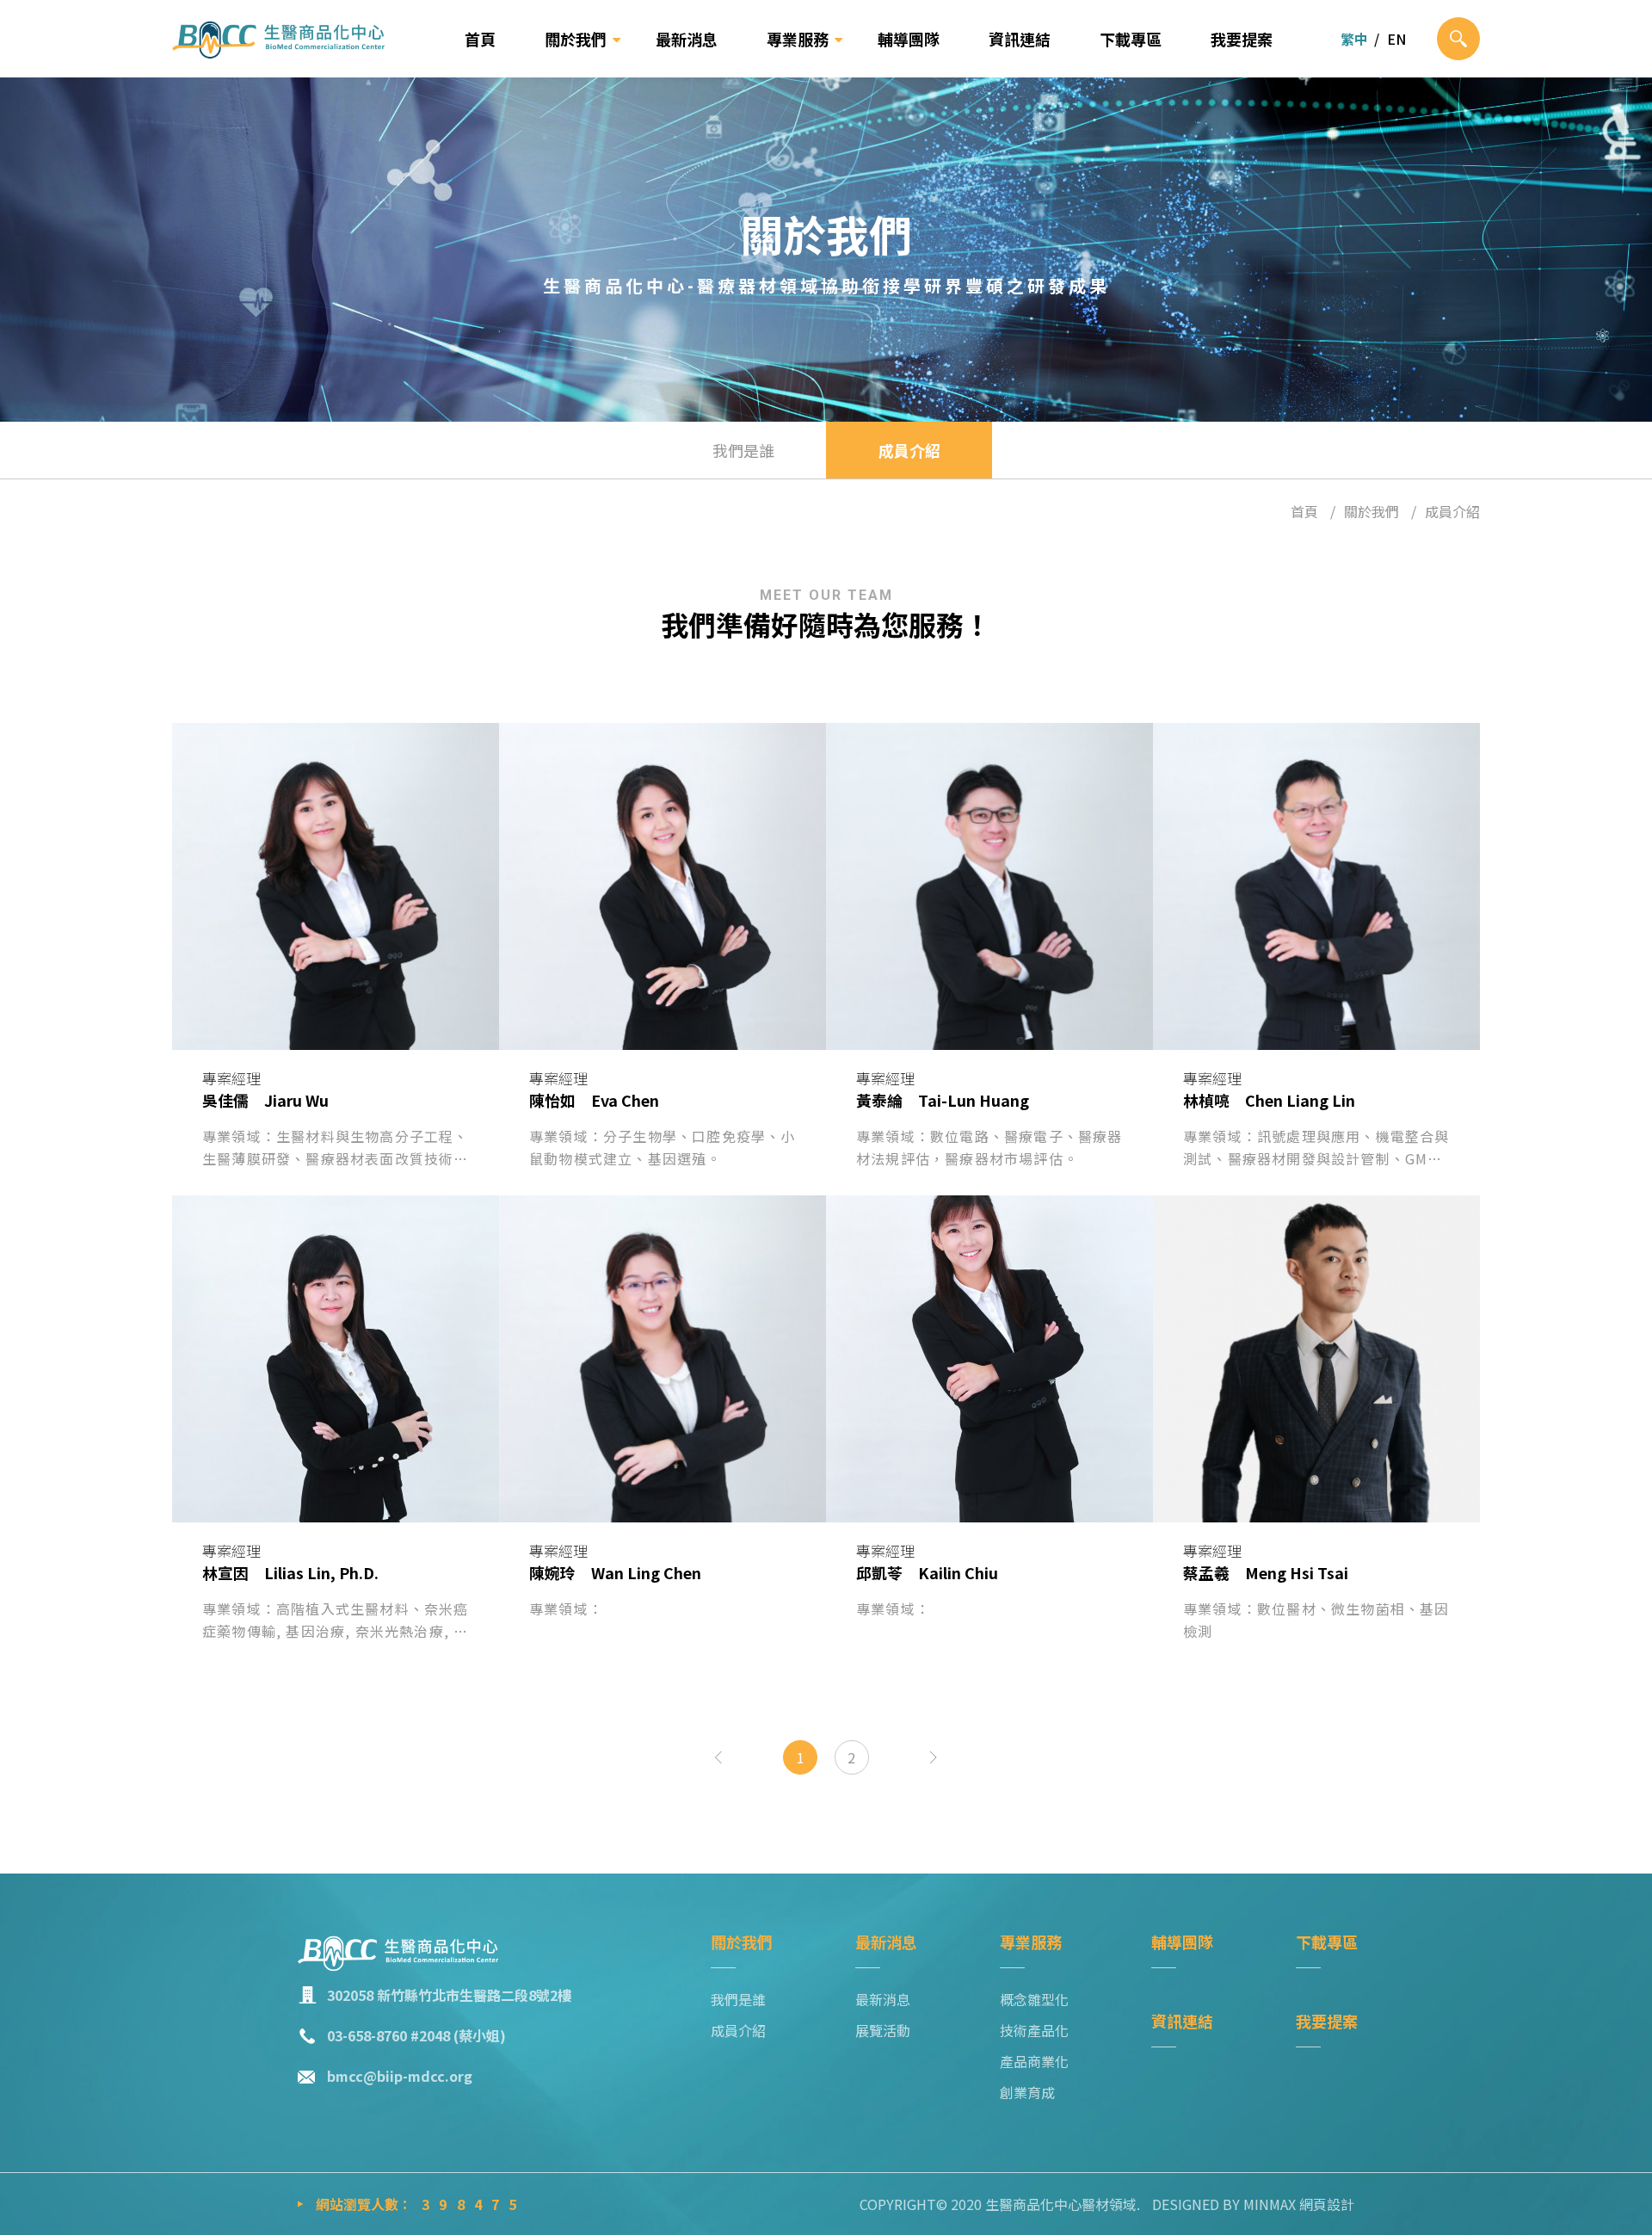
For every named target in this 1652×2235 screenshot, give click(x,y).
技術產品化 (1034, 2030)
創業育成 (1027, 2092)
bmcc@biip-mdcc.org (400, 2076)
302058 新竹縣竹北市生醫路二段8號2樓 (449, 1995)
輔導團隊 (909, 39)
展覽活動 (883, 2030)
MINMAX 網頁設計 (1299, 2204)
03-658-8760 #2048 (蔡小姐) (416, 2035)
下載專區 (1131, 39)
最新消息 (687, 39)
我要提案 (1242, 39)
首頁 (480, 39)
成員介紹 (909, 450)
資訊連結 (1020, 39)
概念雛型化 (1034, 1999)
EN (1396, 39)
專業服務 (798, 39)
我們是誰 (743, 450)
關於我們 (576, 39)
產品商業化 (1034, 2061)
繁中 (1354, 39)
